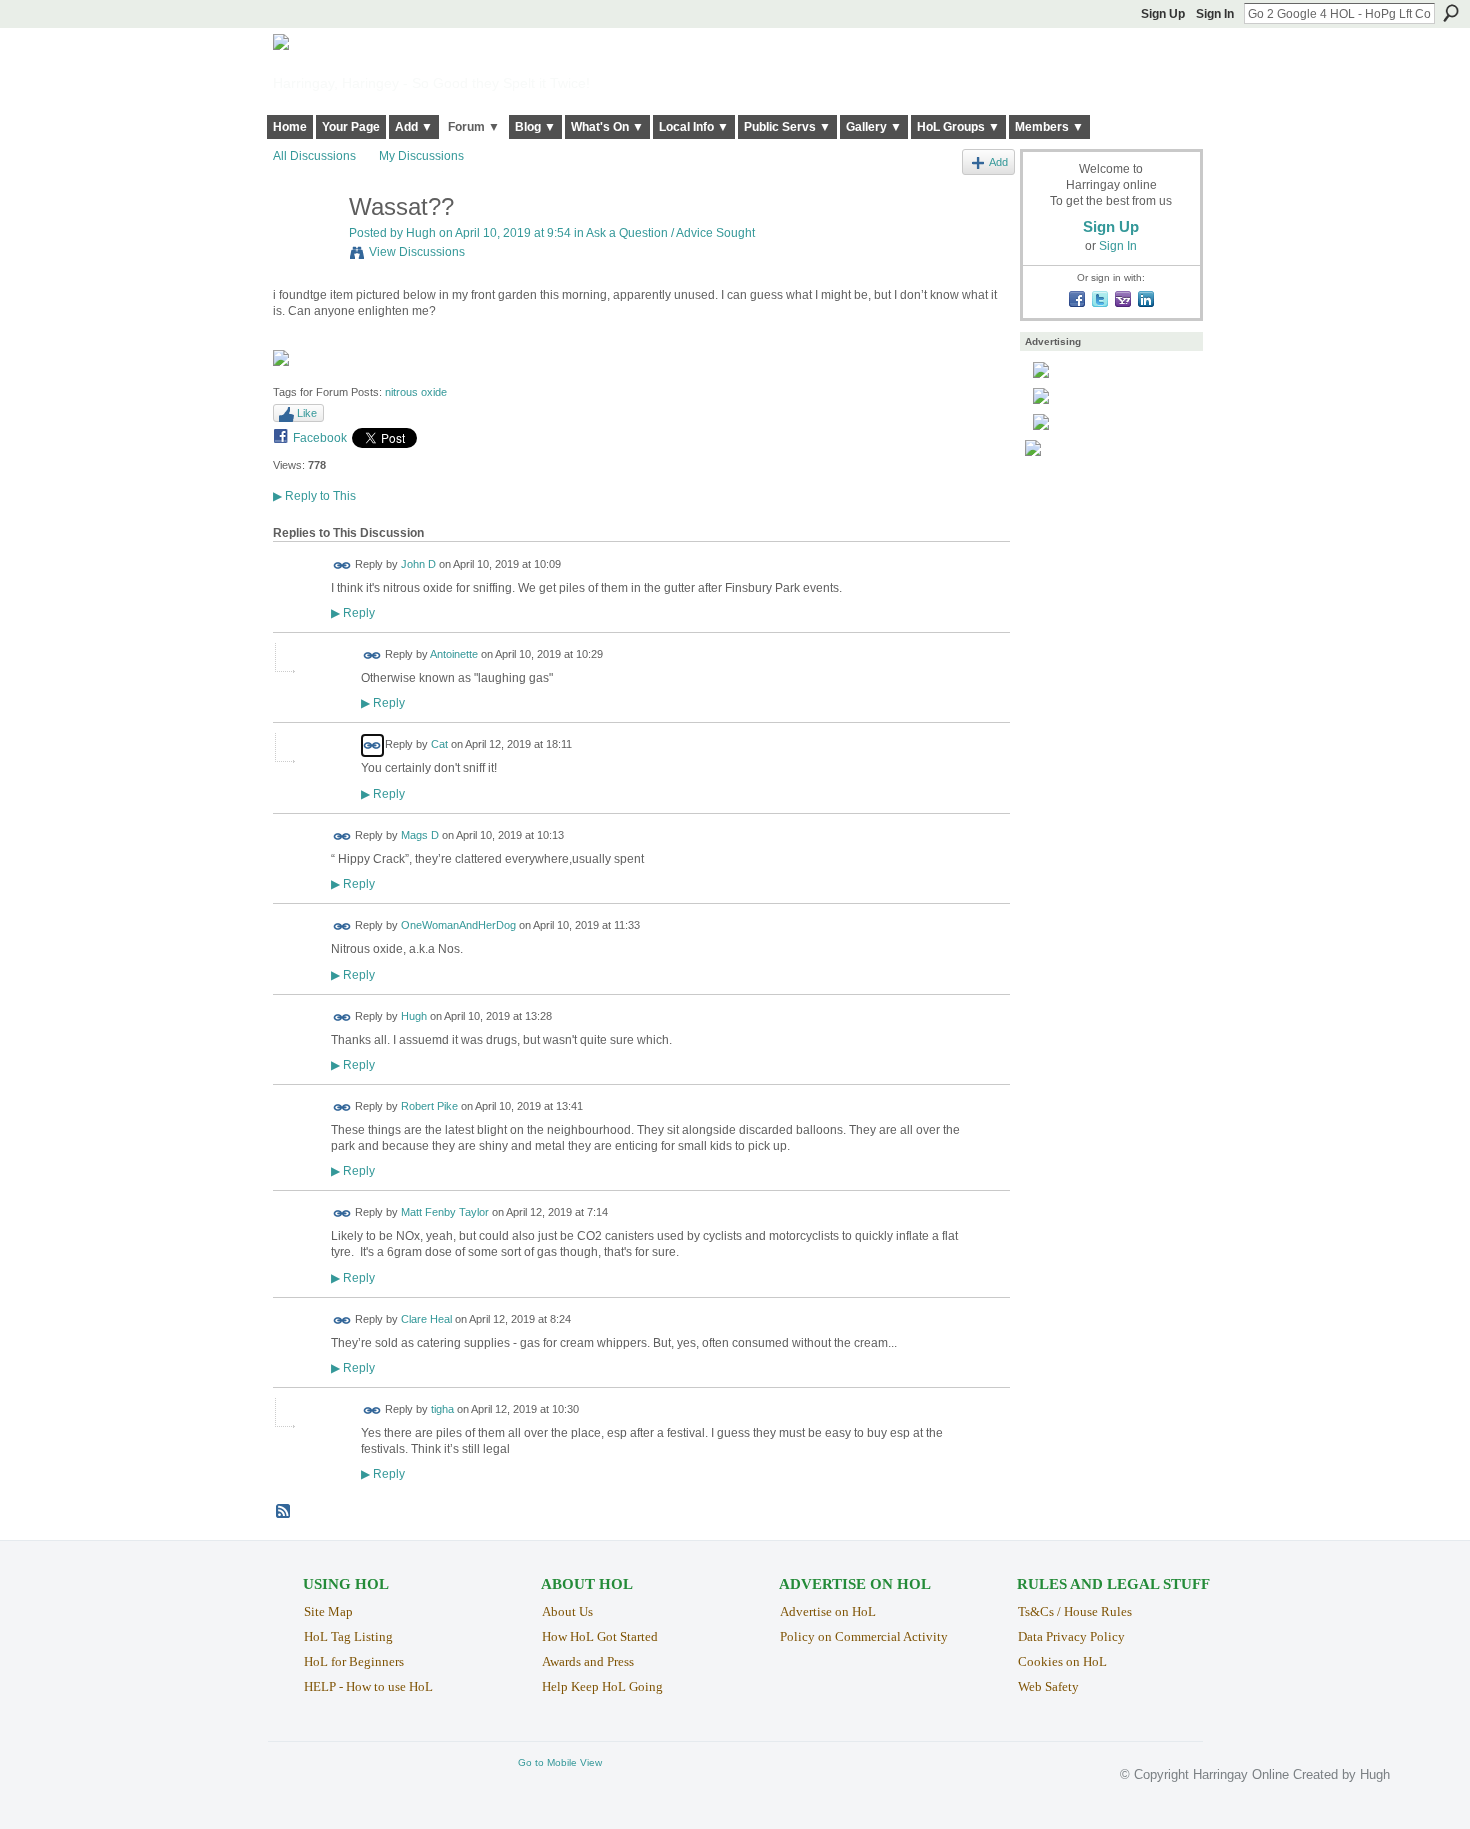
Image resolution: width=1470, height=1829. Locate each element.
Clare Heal (426, 1319)
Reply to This (314, 496)
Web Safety (1048, 1686)
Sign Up (1163, 14)
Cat (439, 745)
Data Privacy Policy (1071, 1636)
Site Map (328, 1611)
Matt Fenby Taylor (445, 1213)
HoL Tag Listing (348, 1636)
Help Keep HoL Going (602, 1686)
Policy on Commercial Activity (864, 1636)
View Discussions (417, 252)
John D (418, 564)
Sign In (1215, 14)
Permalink (342, 565)
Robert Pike (429, 1107)
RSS (284, 1512)
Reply (353, 612)
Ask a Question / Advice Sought (670, 233)
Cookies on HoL (1062, 1661)
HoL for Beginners (354, 1661)
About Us (567, 1611)
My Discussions (421, 156)
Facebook (320, 438)
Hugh (421, 233)
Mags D (420, 835)
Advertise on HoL (828, 1611)
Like (307, 413)
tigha (442, 1410)
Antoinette (454, 654)
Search (1451, 13)
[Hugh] (305, 249)
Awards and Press (588, 1661)
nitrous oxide (416, 392)
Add (998, 162)
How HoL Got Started (600, 1636)
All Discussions (314, 156)
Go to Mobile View (560, 1762)
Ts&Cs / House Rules (1075, 1611)
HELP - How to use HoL (368, 1686)
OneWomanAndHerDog (458, 926)
